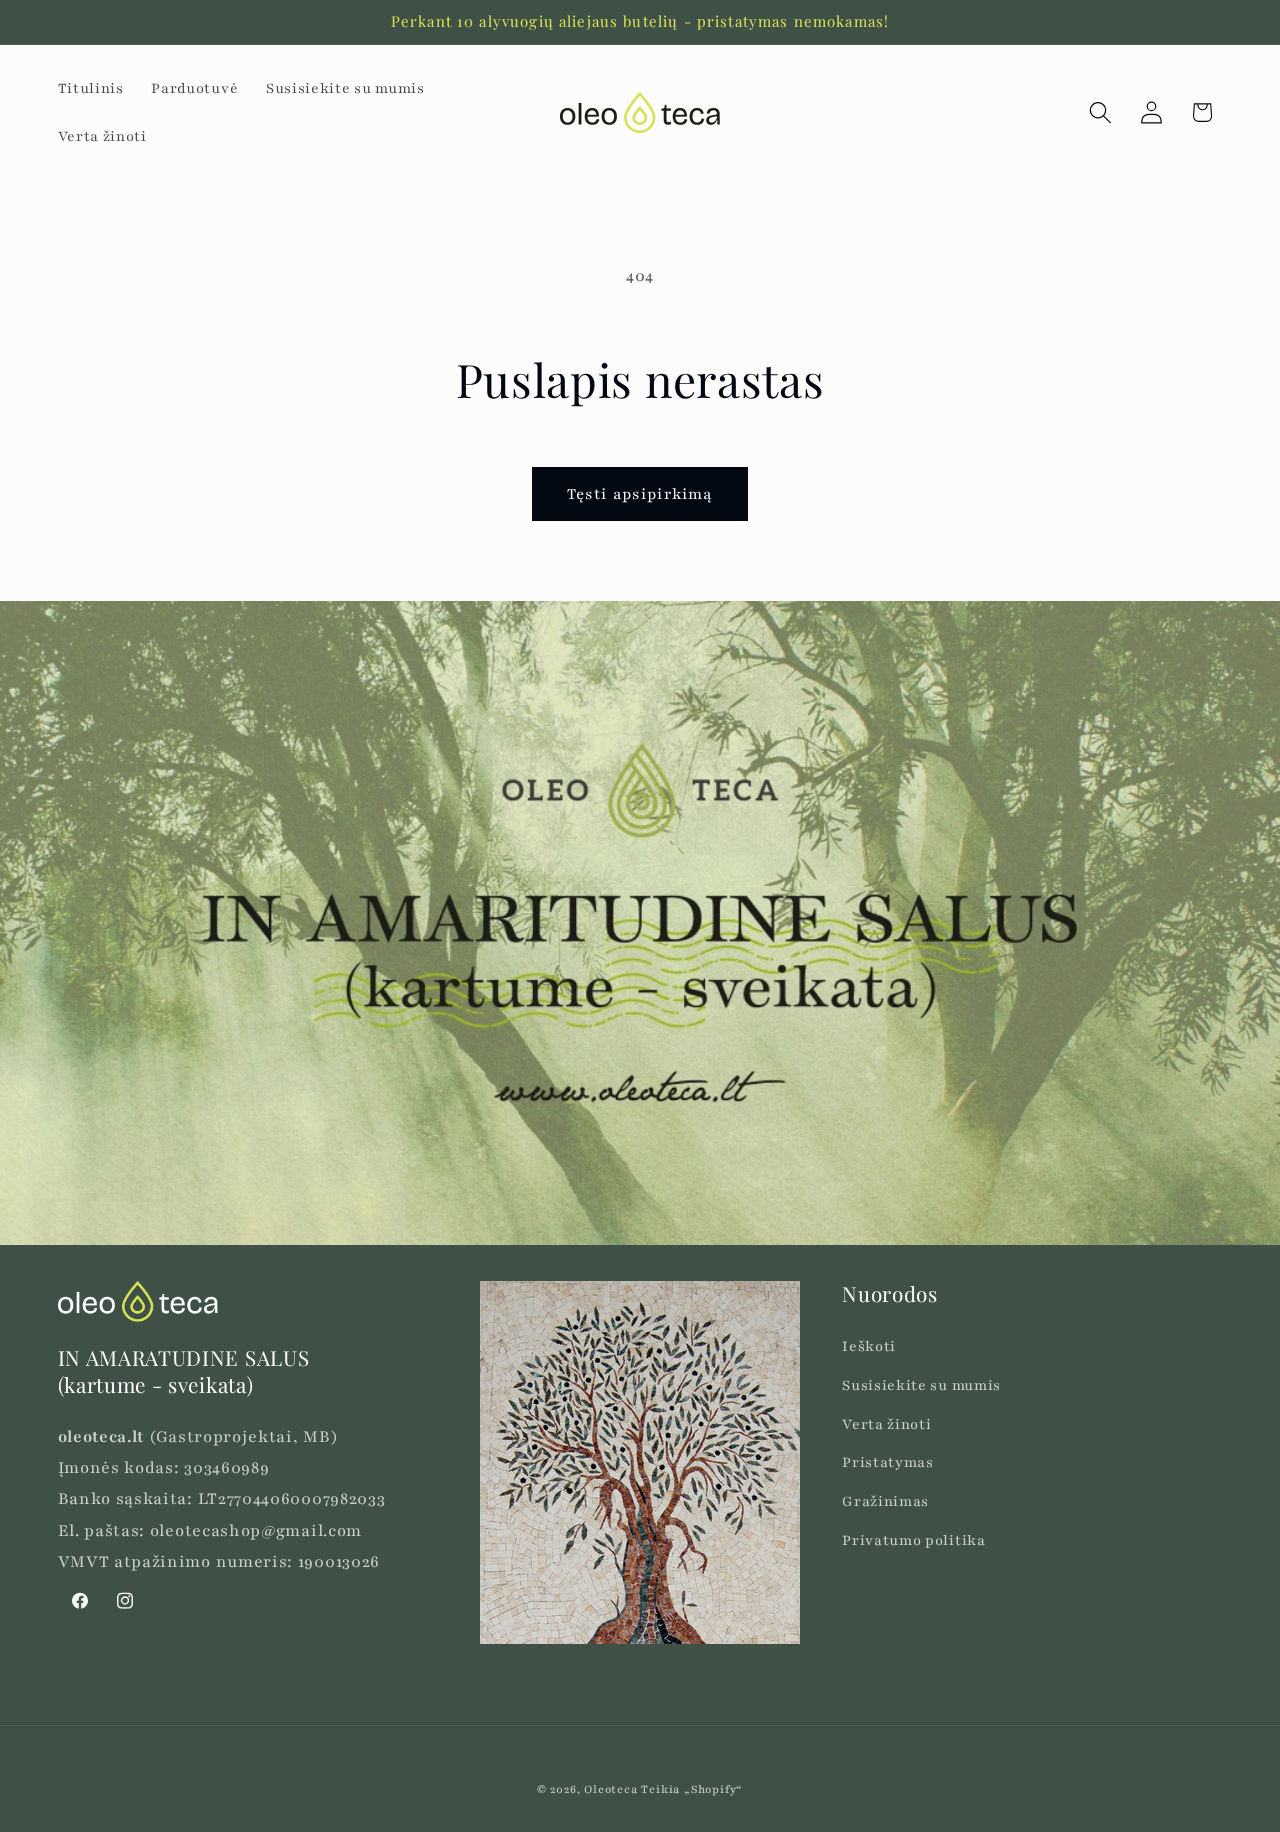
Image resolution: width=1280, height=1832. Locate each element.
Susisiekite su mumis (921, 1385)
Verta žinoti (886, 1424)
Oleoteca (610, 1789)
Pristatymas (888, 1463)
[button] (1100, 112)
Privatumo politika (913, 1540)
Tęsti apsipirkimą (640, 494)
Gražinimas (885, 1501)
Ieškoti (869, 1346)
